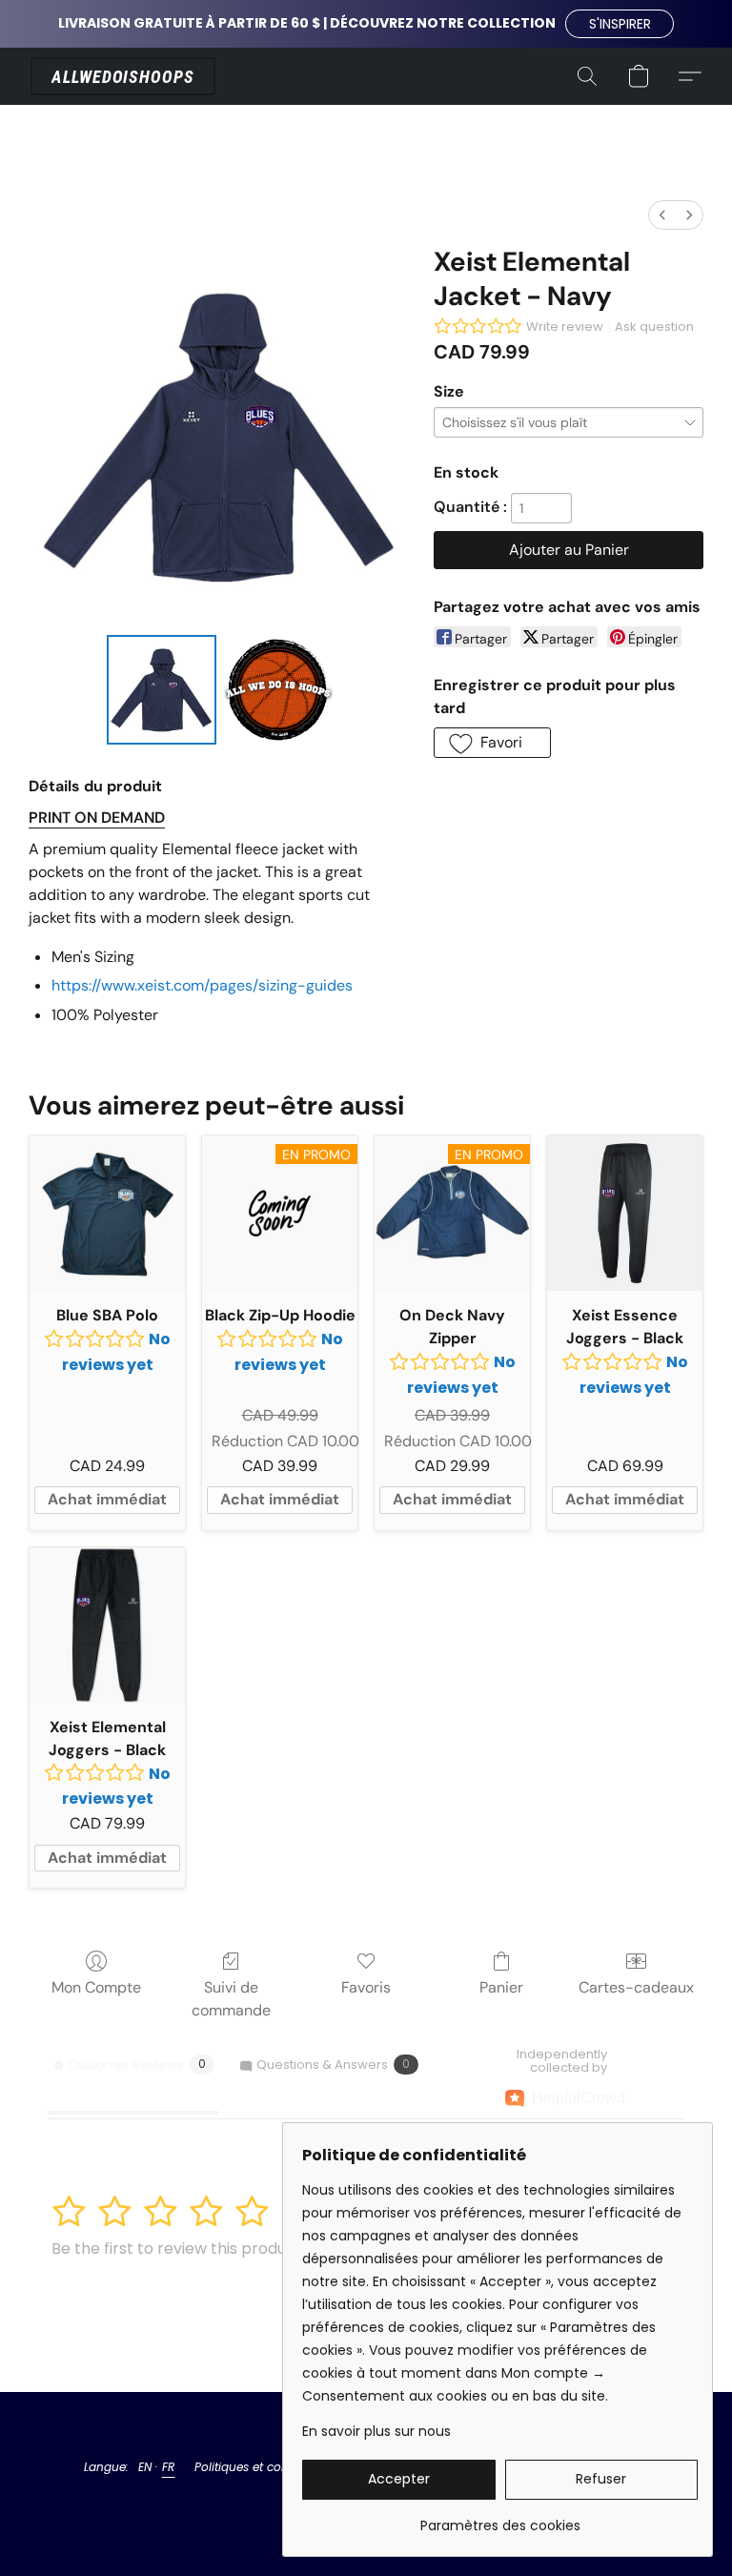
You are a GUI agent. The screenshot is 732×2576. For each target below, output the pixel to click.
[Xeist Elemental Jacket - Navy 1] (279, 690)
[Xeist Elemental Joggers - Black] (107, 1625)
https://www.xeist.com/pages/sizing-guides (202, 985)
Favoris (366, 1987)
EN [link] (145, 2467)
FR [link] (169, 2467)
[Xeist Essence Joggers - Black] (625, 1213)
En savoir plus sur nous (376, 2431)
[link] (500, 2518)
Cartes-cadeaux (636, 1987)
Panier (501, 1987)
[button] (620, 24)
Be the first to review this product (177, 2249)
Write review (565, 327)
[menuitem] (662, 215)
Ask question (654, 327)
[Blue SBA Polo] (107, 1213)
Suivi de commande (231, 1999)
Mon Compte (96, 1987)
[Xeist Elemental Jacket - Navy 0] (162, 690)
